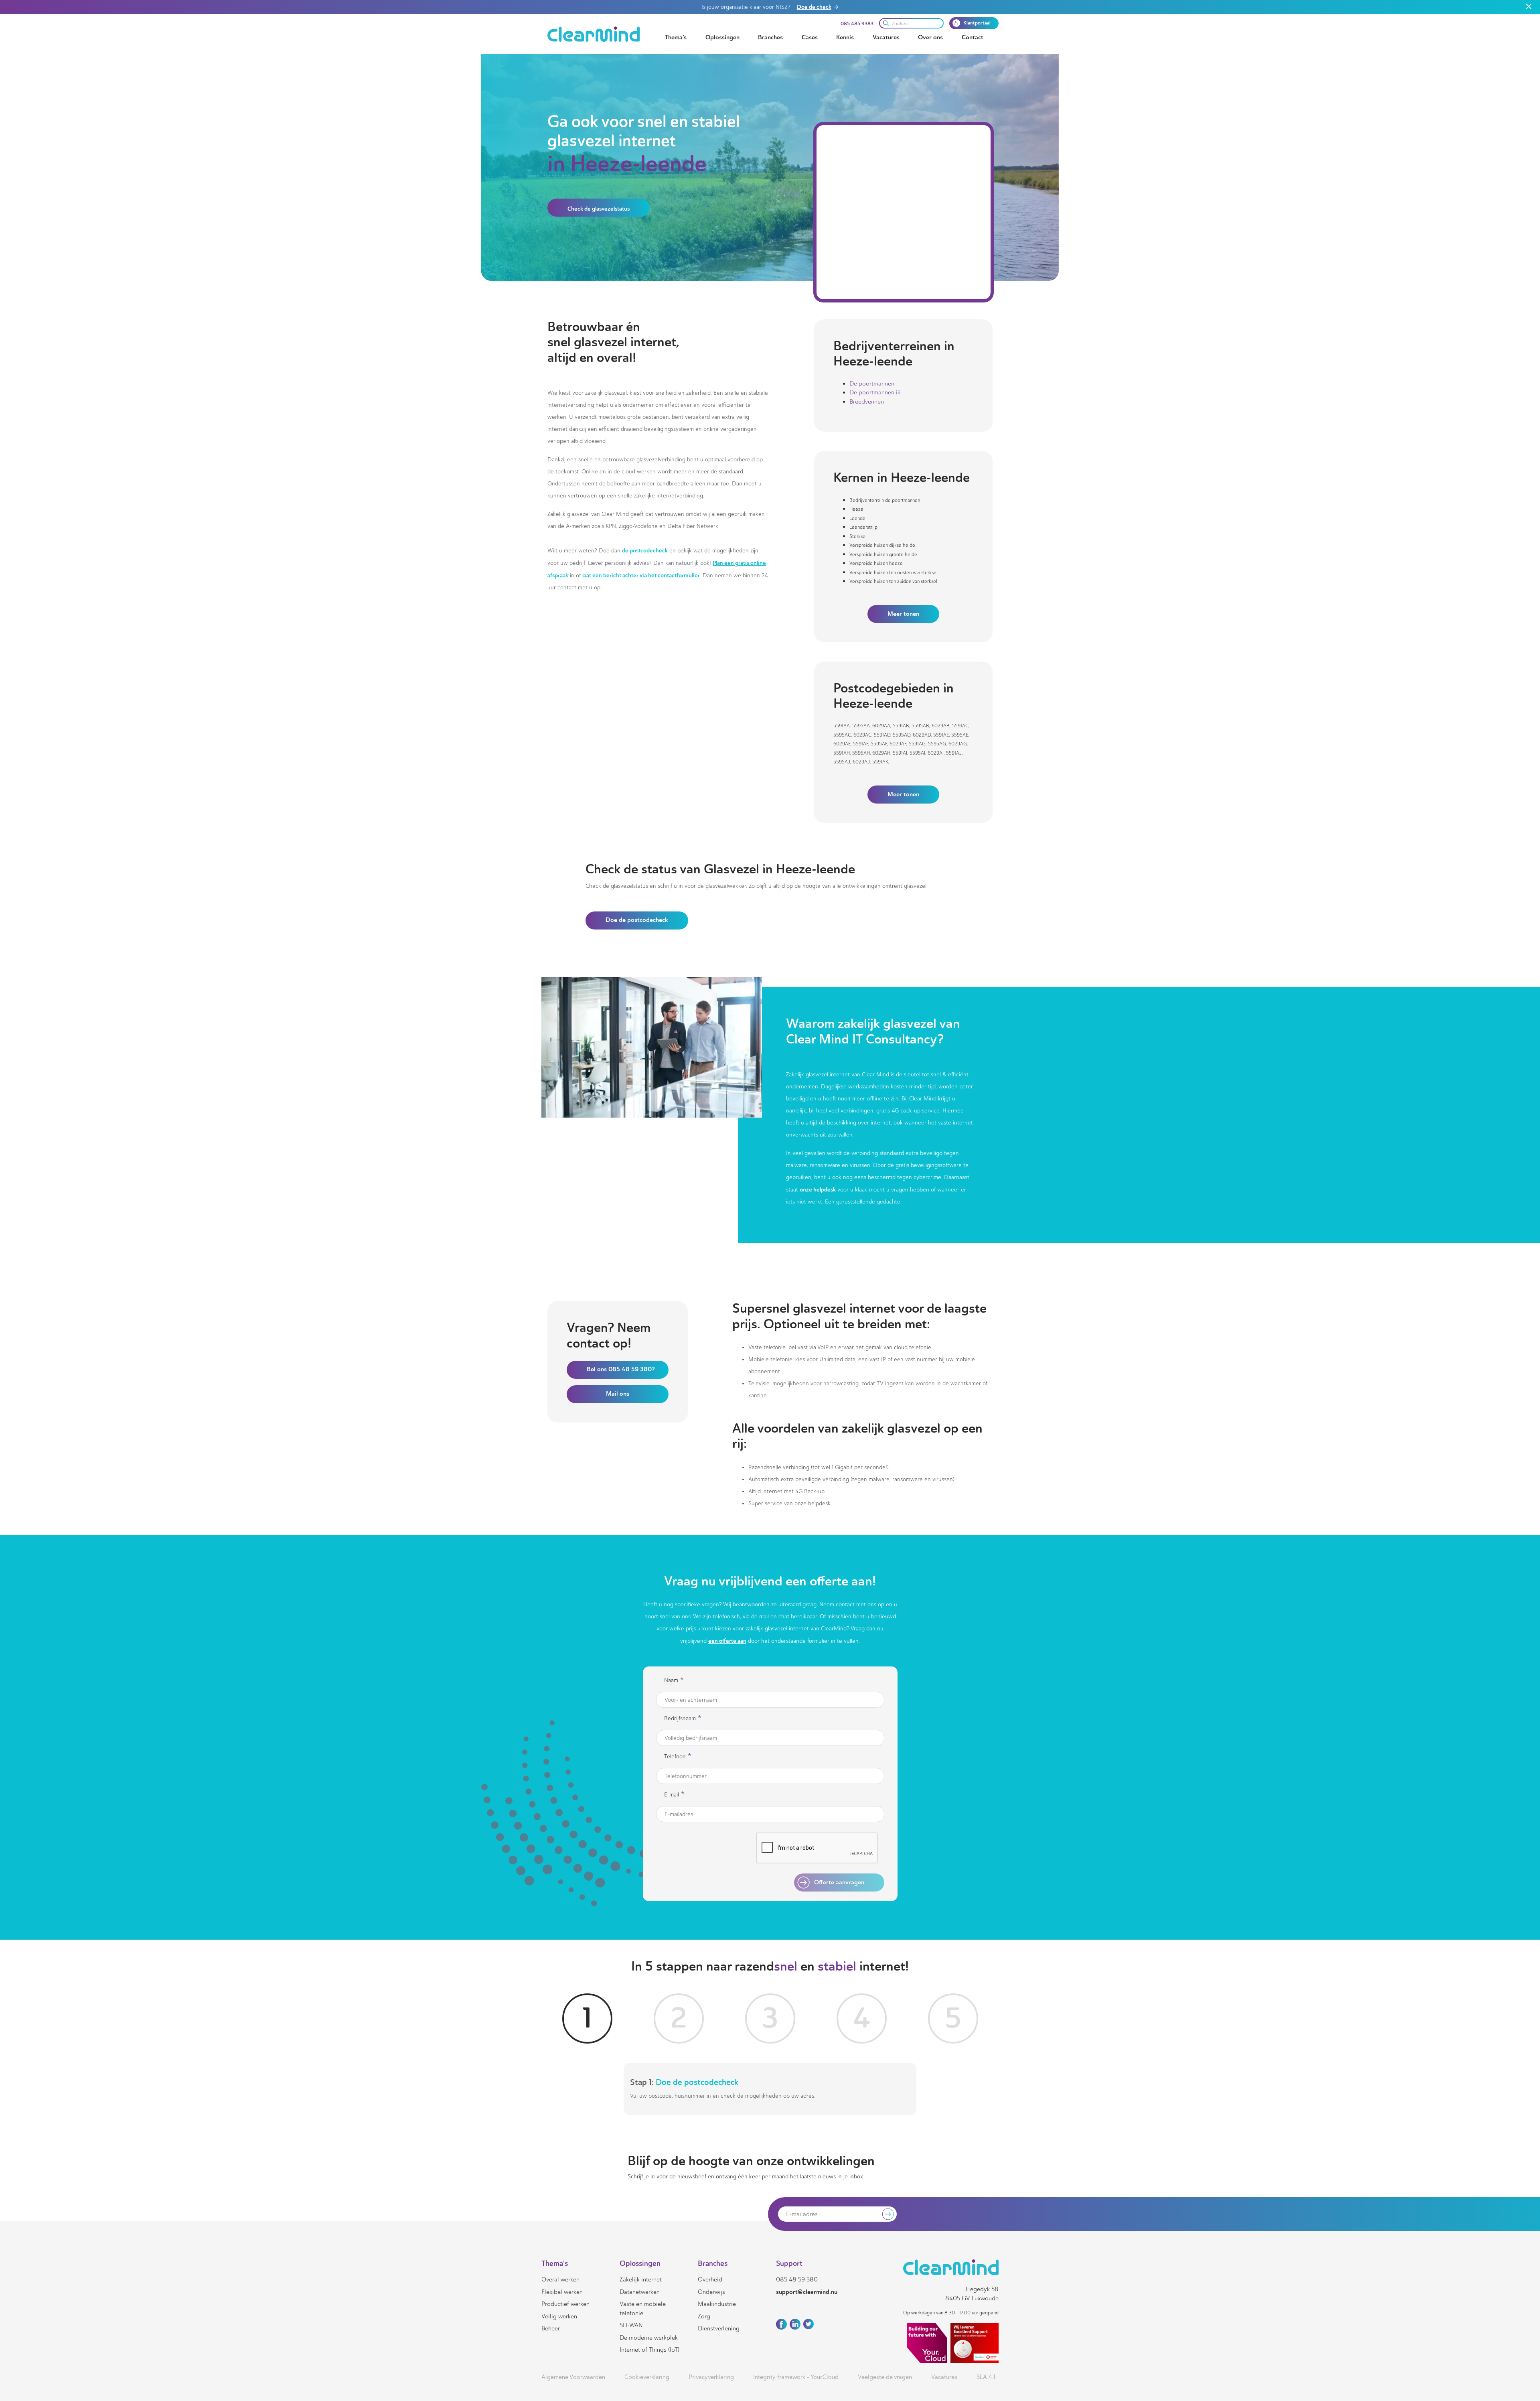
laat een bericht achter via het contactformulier (641, 575)
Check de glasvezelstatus (599, 209)
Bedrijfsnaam (683, 1718)
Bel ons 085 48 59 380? (621, 1369)
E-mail (674, 1795)
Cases (810, 37)
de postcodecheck (645, 550)
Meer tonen (903, 614)
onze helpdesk (818, 1189)
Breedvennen (867, 402)
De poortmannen (872, 384)
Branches (770, 37)
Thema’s (676, 37)
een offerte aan (727, 1641)
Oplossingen (722, 37)
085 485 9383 (857, 24)
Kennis (845, 37)
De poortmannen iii (875, 392)
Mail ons (618, 1394)
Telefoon (678, 1757)
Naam (674, 1680)
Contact (973, 37)
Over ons (930, 37)
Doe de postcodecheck (637, 920)
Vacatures (886, 37)
